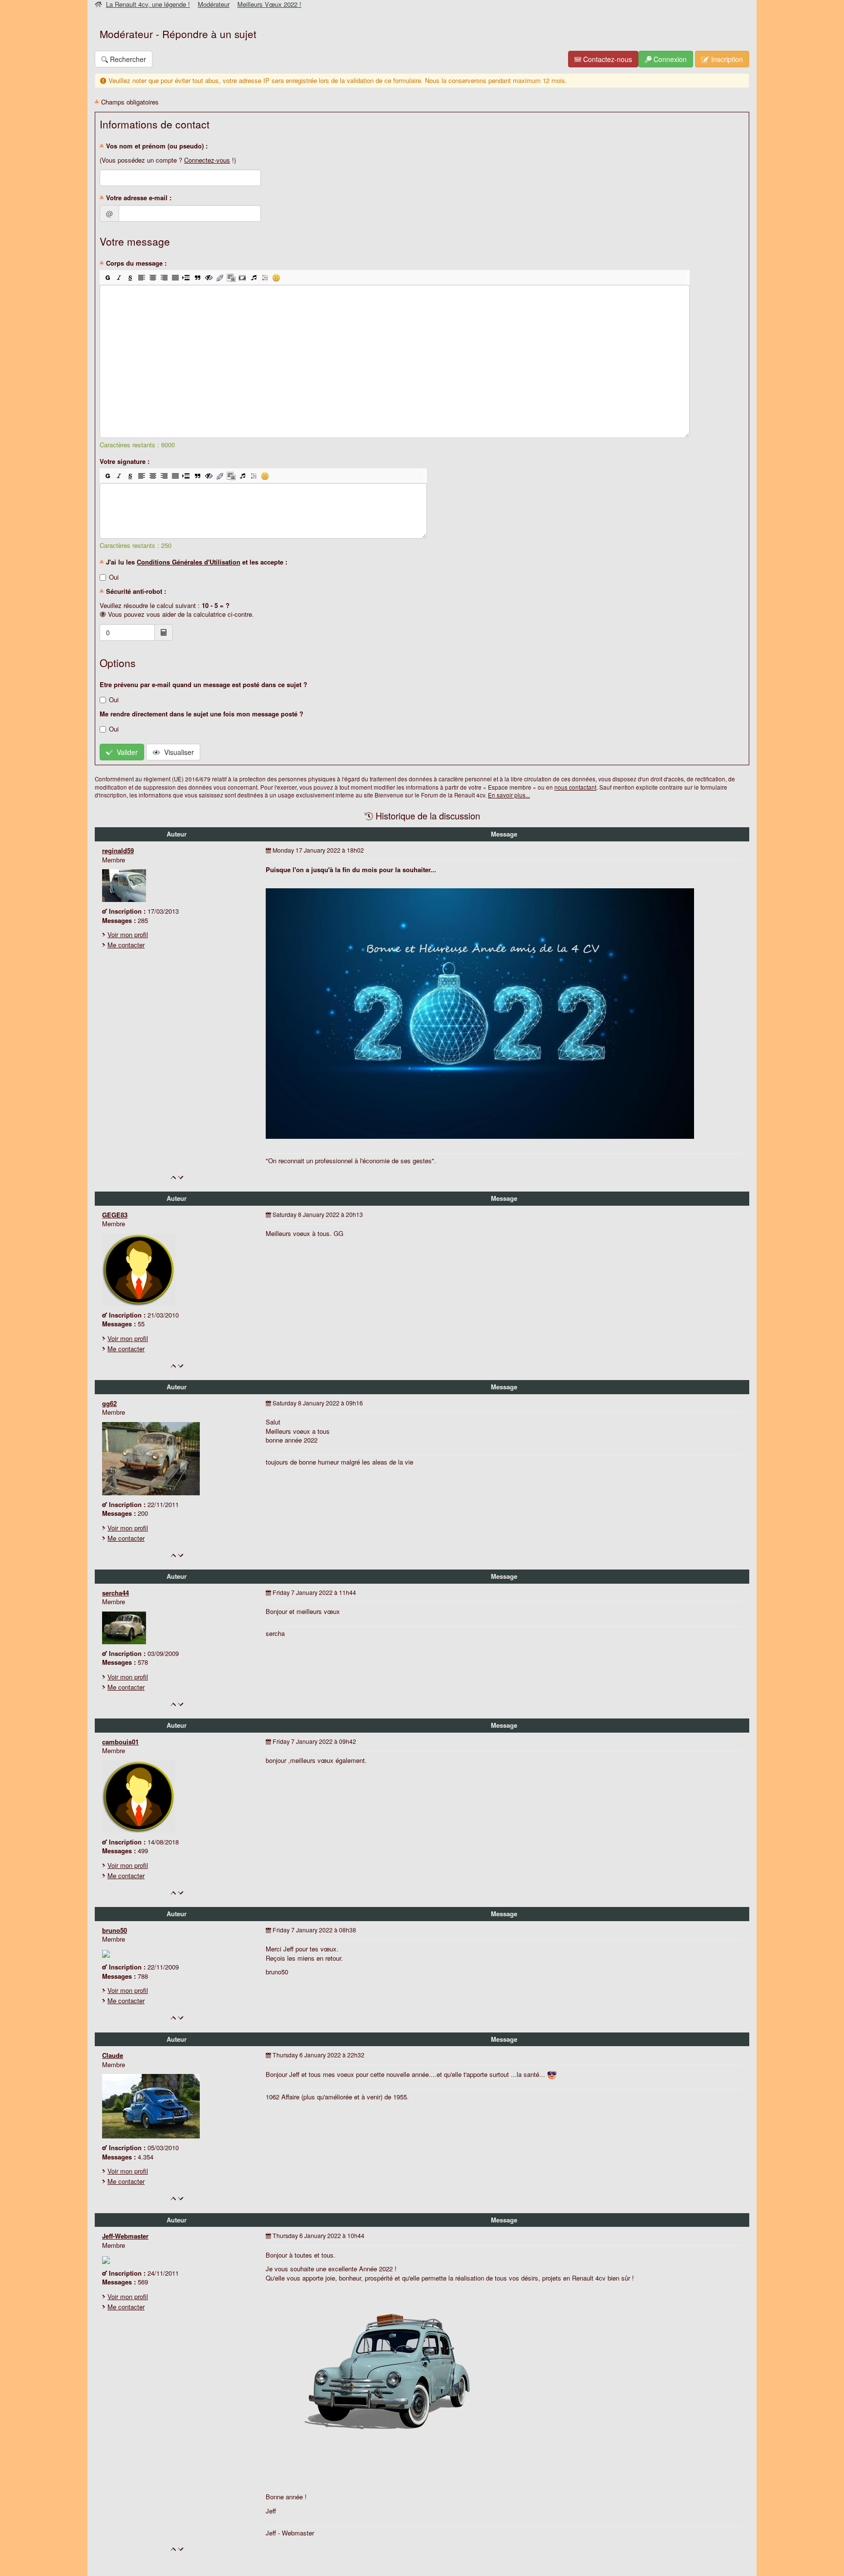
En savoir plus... (509, 795)
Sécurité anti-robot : (135, 591)
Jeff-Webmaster (125, 2236)
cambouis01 (120, 1742)
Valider (125, 752)
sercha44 (116, 1593)
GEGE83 (115, 1215)
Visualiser (177, 752)
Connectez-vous (207, 160)
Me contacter (126, 945)
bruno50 (115, 1930)
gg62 (109, 1403)
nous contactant (575, 787)
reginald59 (118, 850)
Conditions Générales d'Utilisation (189, 562)
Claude (113, 2055)
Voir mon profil (128, 934)
